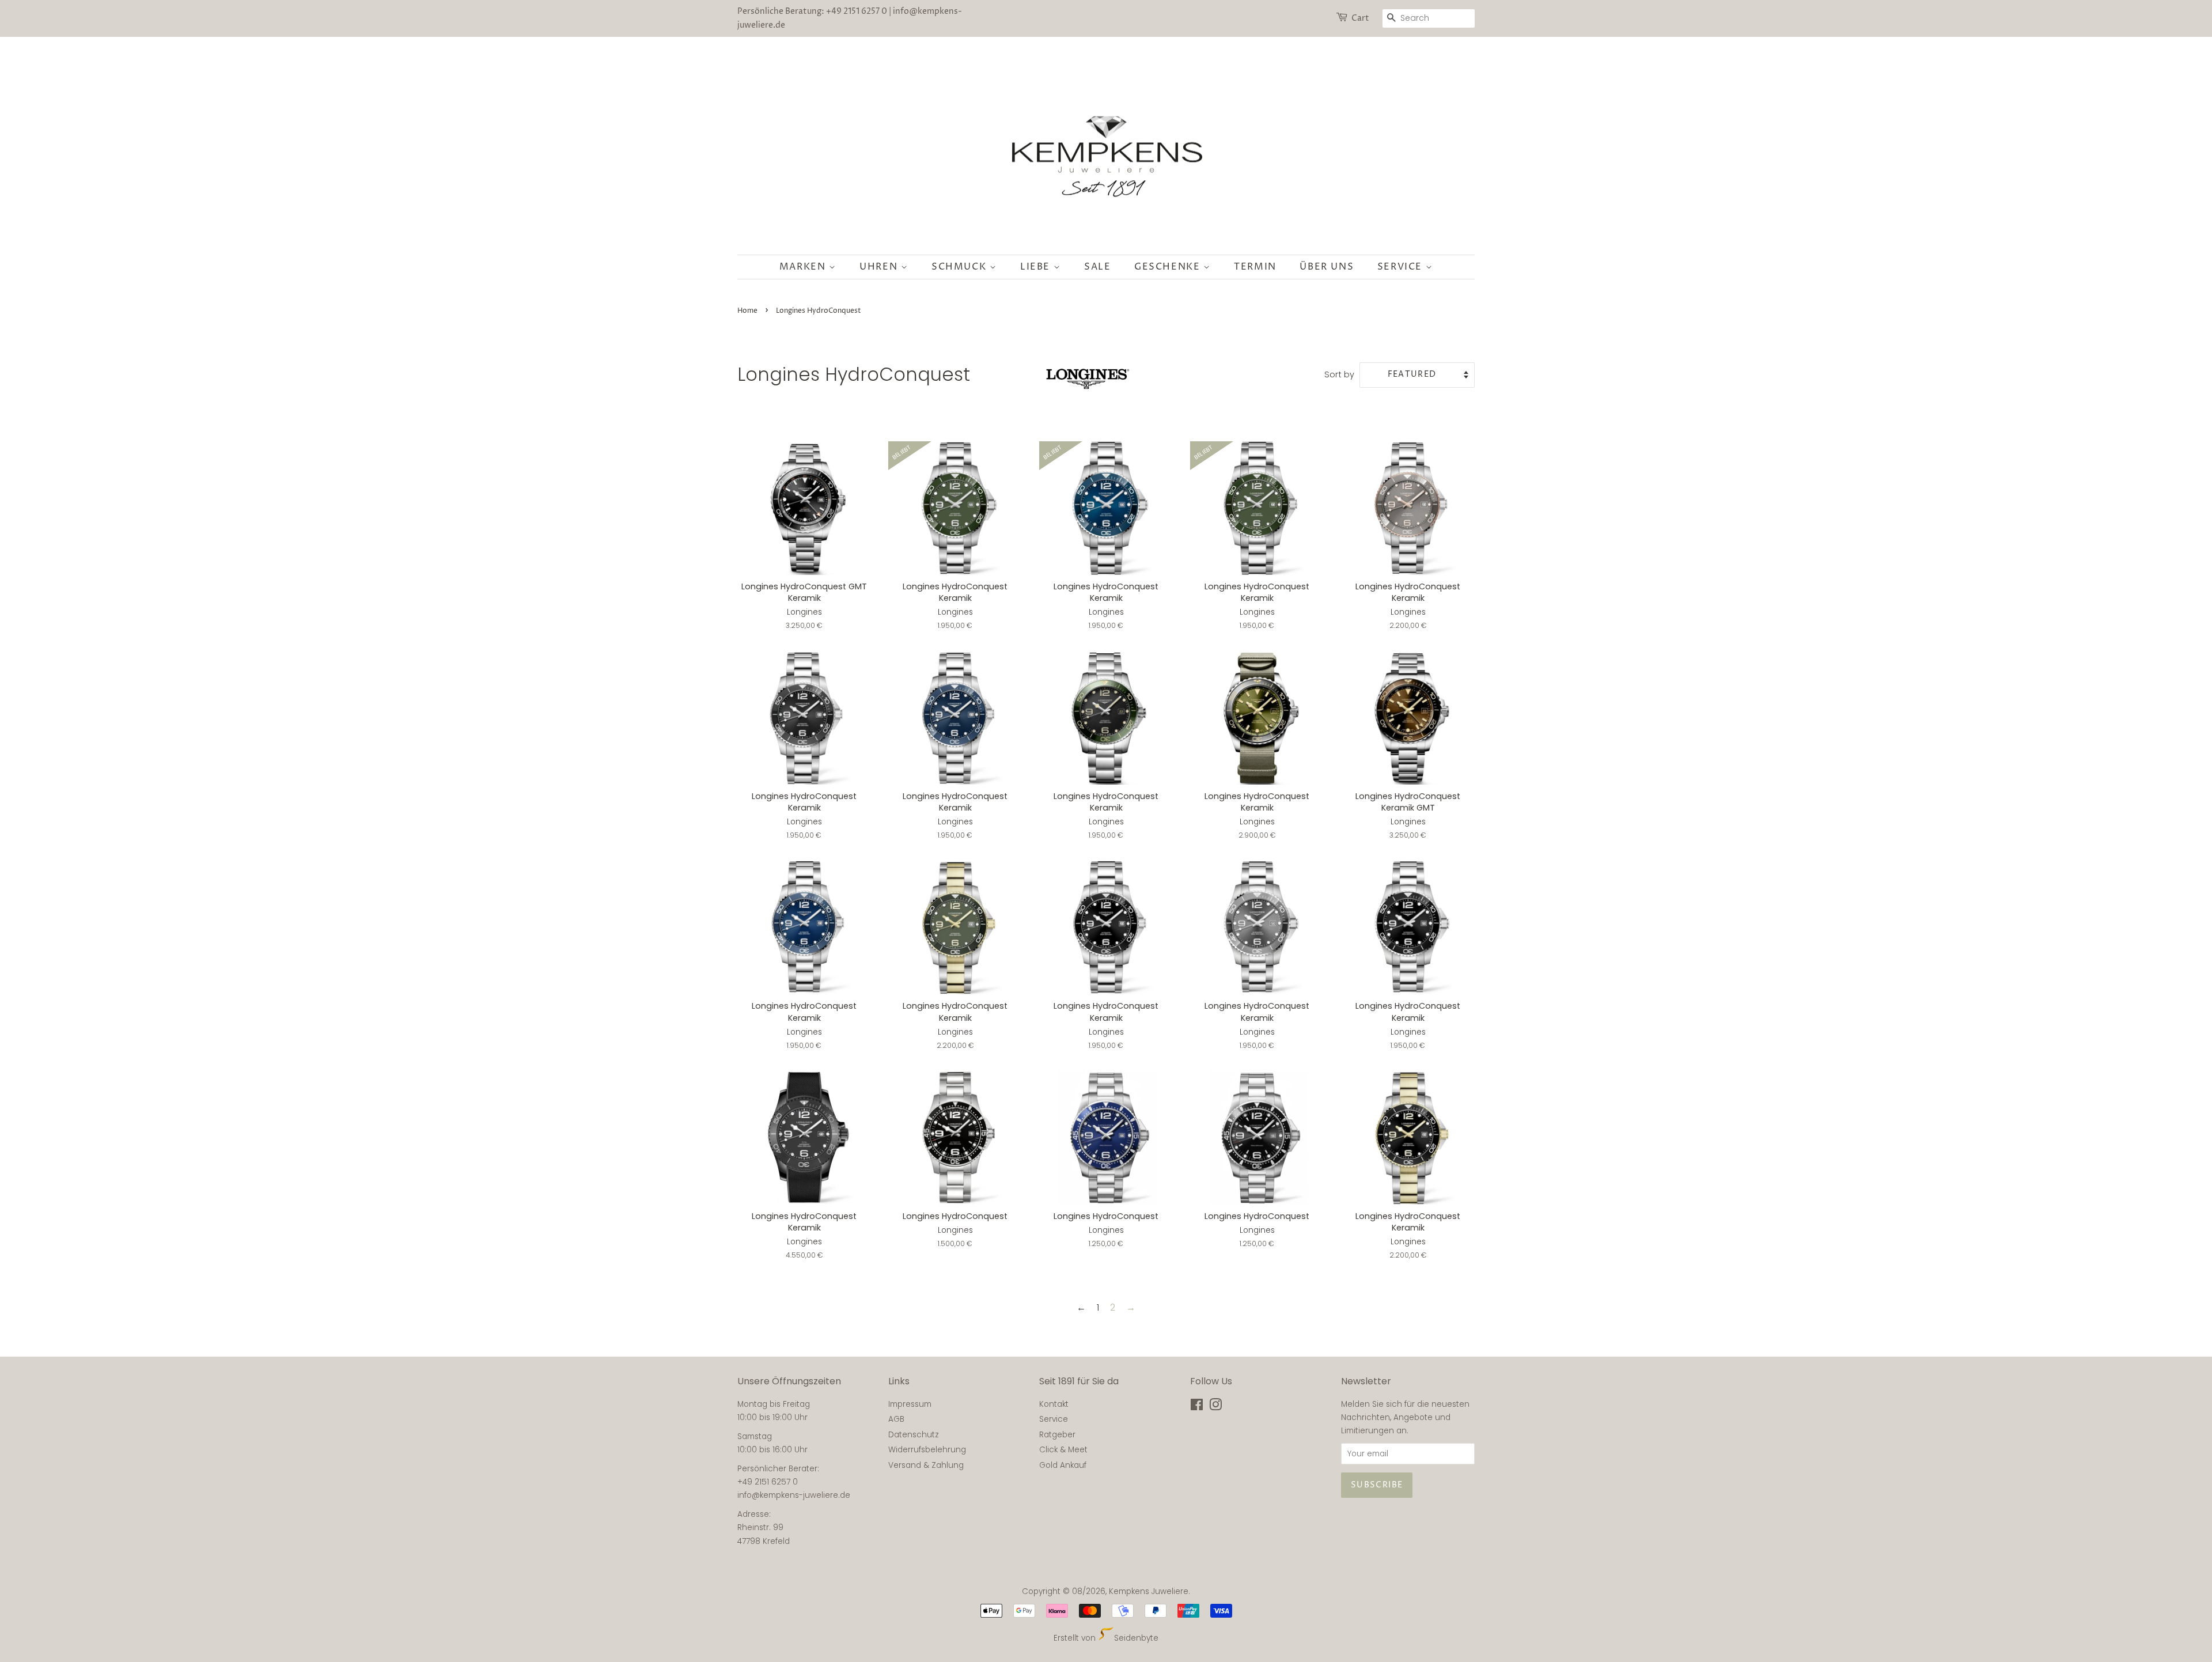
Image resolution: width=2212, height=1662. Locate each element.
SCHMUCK (961, 267)
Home (747, 311)
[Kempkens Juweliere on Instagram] (1215, 1407)
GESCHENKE (1169, 267)
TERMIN (1255, 267)
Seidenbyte (1136, 1638)
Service (1402, 267)
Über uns (1327, 267)
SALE (1097, 267)
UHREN (880, 267)
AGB (896, 1419)
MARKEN (804, 267)
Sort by (1339, 374)
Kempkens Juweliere (1149, 1591)
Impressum (910, 1404)
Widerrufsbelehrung (927, 1450)
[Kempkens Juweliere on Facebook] (1197, 1407)
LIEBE (1037, 267)
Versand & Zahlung (926, 1465)
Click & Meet (1063, 1450)
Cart (1360, 18)
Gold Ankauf (1063, 1465)
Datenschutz (914, 1435)
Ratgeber (1057, 1435)
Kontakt (1054, 1404)
